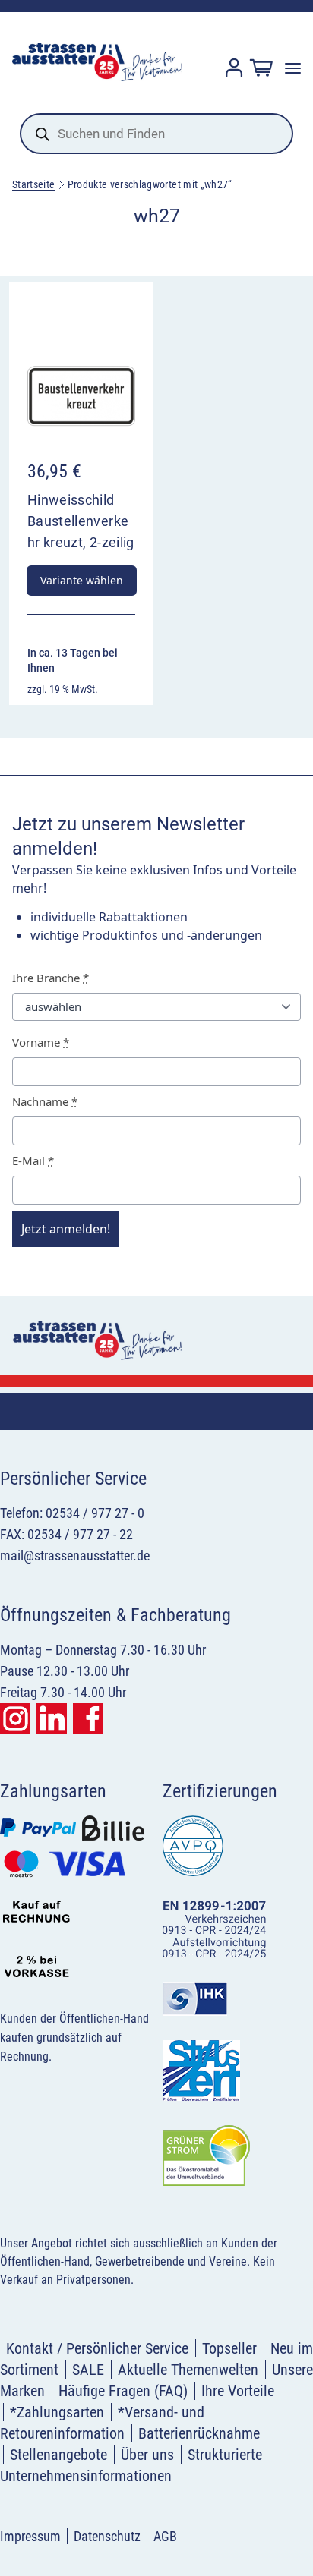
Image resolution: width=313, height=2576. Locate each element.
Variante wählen (82, 580)
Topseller (229, 2348)
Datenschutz (107, 2536)
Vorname (41, 1042)
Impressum (30, 2536)
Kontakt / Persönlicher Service (97, 2348)
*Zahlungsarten (57, 2412)
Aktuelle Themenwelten (188, 2370)
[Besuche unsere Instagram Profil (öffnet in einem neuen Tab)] (15, 1718)
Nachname (45, 1101)
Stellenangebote (58, 2455)
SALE (88, 2370)
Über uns (147, 2455)
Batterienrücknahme (199, 2433)
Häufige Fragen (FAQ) (123, 2391)
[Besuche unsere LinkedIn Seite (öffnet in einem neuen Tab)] (52, 1718)
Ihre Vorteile (238, 2391)
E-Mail (33, 1160)
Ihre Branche (51, 978)
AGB (165, 2536)
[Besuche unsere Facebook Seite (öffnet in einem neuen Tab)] (88, 1718)
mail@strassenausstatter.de (75, 1556)
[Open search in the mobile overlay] (156, 134)
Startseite (34, 184)
